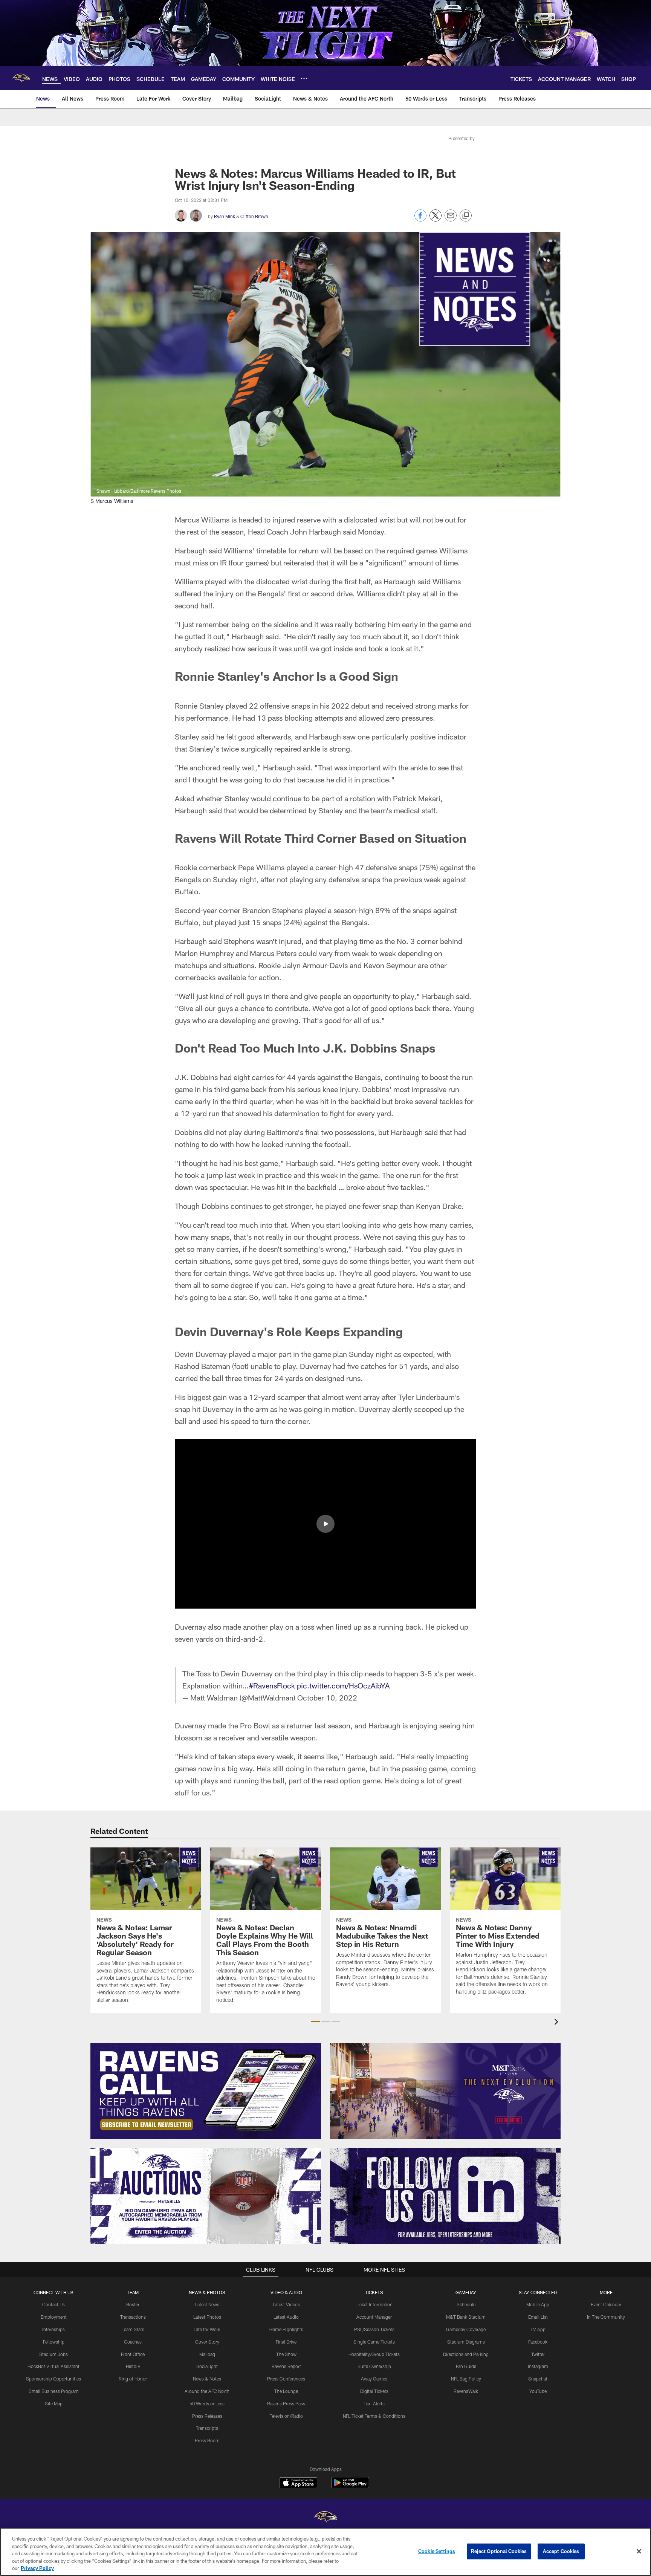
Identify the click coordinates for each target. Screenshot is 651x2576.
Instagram (538, 2366)
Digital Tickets (374, 2391)
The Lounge (286, 2391)
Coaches (133, 2342)
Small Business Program (54, 2391)
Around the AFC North (207, 2391)
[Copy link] (466, 216)
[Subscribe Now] (206, 2091)
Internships (53, 2329)
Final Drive (286, 2342)
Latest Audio (286, 2317)
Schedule (466, 2304)
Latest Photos (207, 2317)
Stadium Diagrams (466, 2342)
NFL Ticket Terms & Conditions (374, 2416)
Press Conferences (286, 2379)
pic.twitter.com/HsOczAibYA (343, 1685)
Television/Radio (286, 2416)
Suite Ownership (374, 2366)
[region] (325, 2552)
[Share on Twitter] (436, 219)
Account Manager (374, 2317)
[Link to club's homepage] (21, 78)
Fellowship (54, 2342)
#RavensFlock (272, 1685)
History (133, 2366)
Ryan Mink (225, 216)
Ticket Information (374, 2304)
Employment (54, 2317)
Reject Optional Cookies (499, 2551)
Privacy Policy (37, 2568)
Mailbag (207, 2354)
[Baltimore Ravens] (325, 2518)
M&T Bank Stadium (466, 2317)
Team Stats (133, 2329)
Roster (133, 2304)
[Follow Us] (445, 2196)
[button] (325, 1524)
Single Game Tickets (374, 2342)
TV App (538, 2329)
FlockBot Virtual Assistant (53, 2366)
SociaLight (207, 2366)
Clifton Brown (254, 216)
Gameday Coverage (466, 2329)
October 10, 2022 (327, 1697)
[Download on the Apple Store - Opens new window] (298, 2484)
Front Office (133, 2354)
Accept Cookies (561, 2551)
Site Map (54, 2403)
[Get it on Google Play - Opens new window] (350, 2487)
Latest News (207, 2304)
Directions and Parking (466, 2354)
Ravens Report (286, 2366)
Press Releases (207, 2416)
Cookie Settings (437, 2551)
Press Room (207, 2440)
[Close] (639, 2552)
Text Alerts (374, 2403)
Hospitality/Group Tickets (374, 2354)
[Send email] (451, 219)
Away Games (374, 2379)
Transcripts (207, 2428)
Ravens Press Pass (286, 2403)
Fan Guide (466, 2366)
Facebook (538, 2342)
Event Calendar (606, 2304)
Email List (538, 2317)
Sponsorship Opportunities (53, 2379)
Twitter (538, 2354)
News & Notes (207, 2379)
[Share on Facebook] (420, 219)
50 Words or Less (207, 2403)
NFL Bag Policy (466, 2379)
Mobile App (538, 2304)
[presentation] (558, 2023)
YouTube (538, 2391)
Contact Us (53, 2304)
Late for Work (207, 2329)
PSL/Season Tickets (374, 2329)
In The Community (606, 2317)
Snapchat (538, 2379)
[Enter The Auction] (206, 2196)
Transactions (133, 2317)
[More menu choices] (304, 78)
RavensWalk (466, 2391)
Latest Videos (286, 2304)
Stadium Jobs (53, 2354)
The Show (286, 2354)
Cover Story (207, 2342)
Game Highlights (286, 2329)
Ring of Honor (133, 2379)
